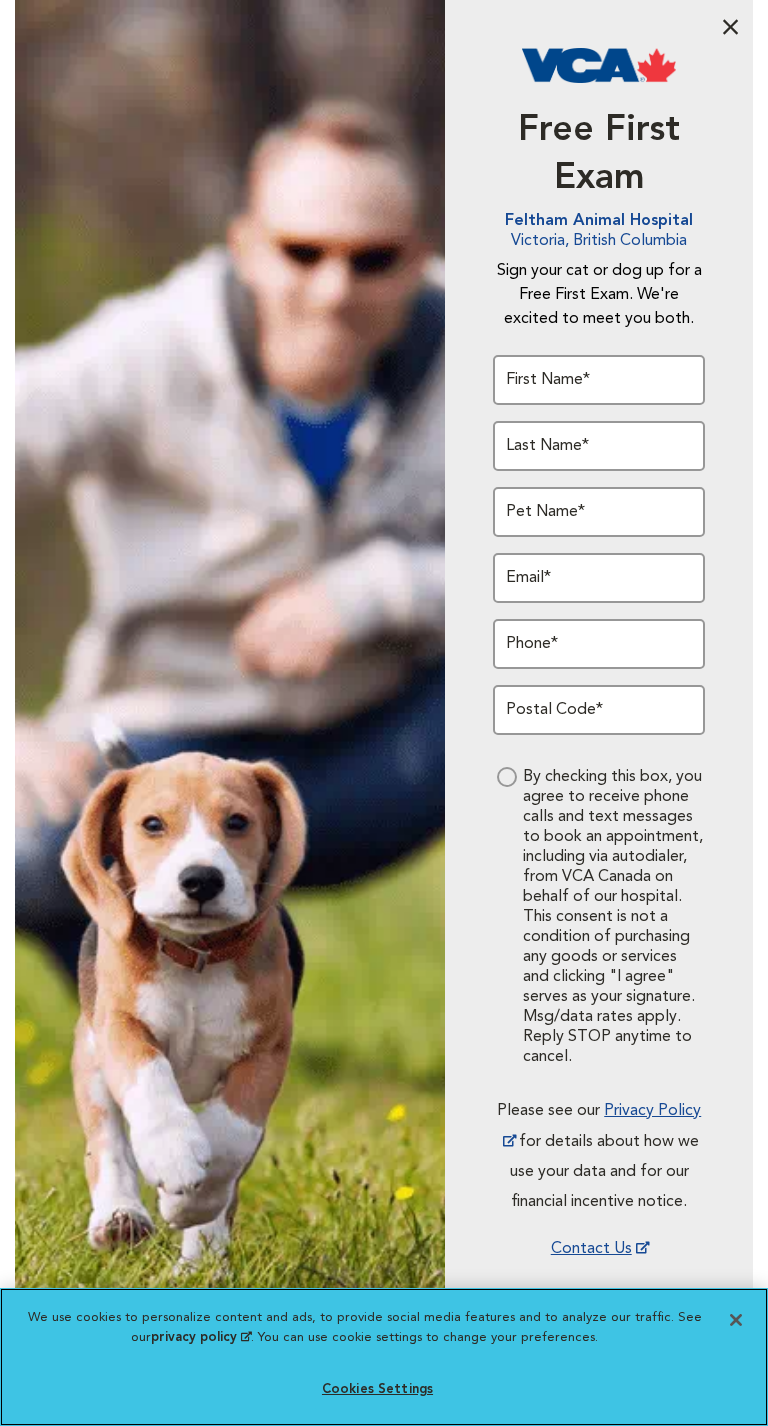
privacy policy (201, 1337)
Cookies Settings (377, 1389)
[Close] (736, 1320)
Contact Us (591, 1249)
